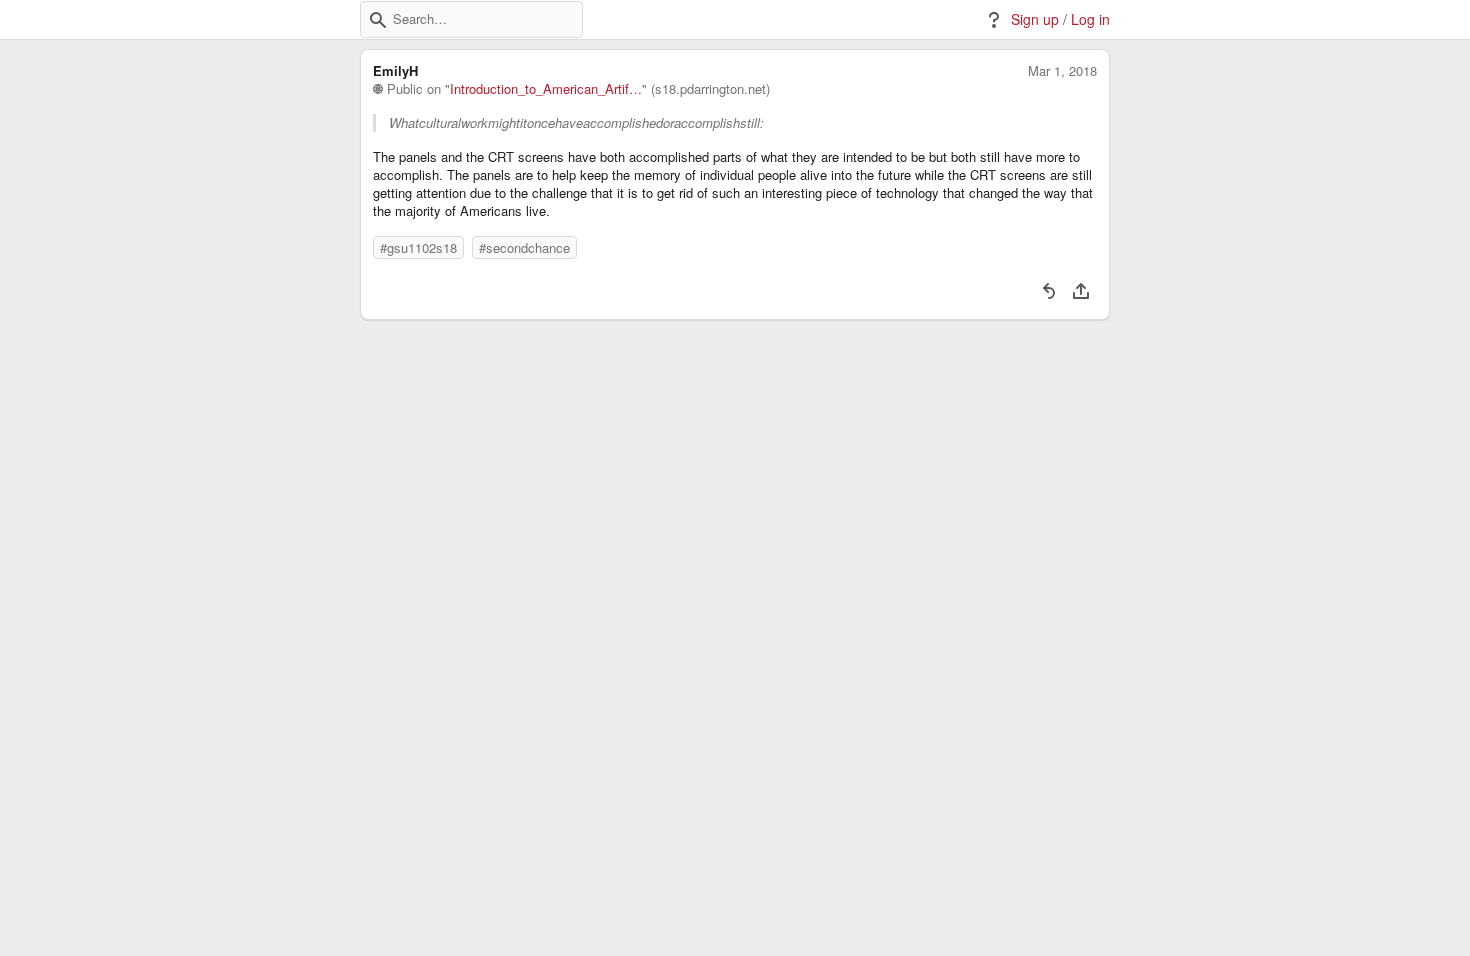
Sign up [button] (1035, 19)
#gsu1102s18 (418, 247)
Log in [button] (1090, 19)
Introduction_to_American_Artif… (546, 89)
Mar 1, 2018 (1062, 71)
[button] (378, 20)
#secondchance (524, 247)
